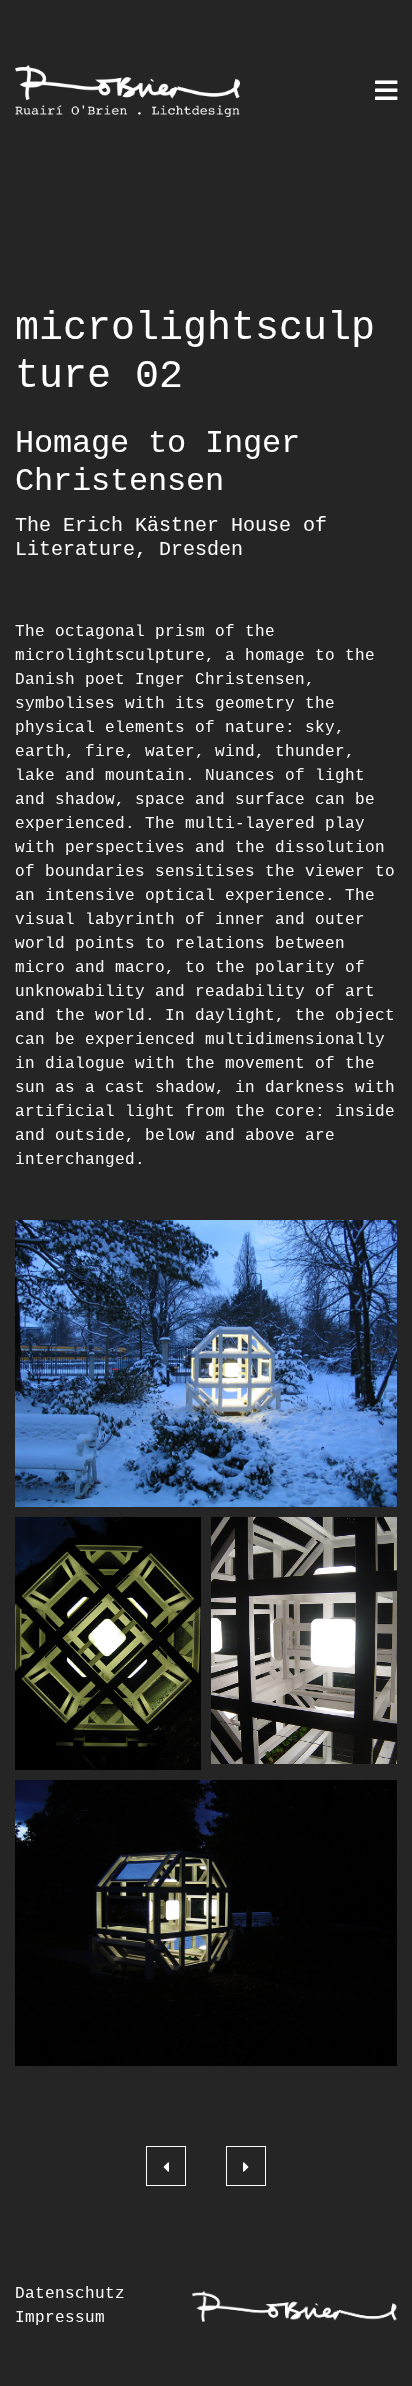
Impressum (60, 2318)
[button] (206, 1363)
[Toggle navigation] (386, 92)
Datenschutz (70, 2294)
